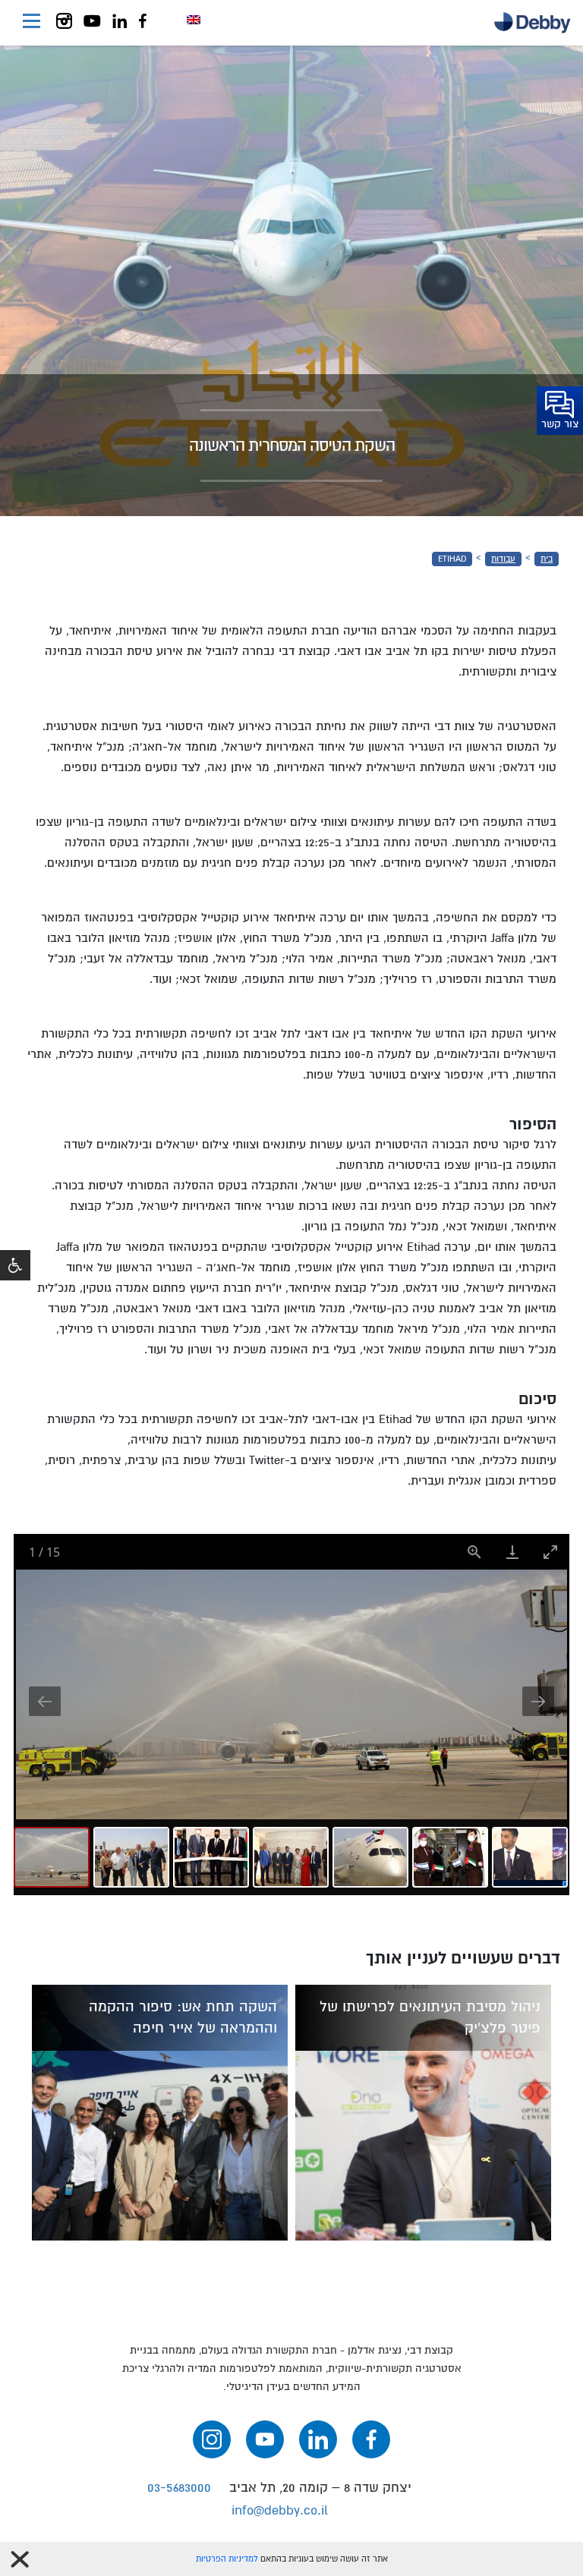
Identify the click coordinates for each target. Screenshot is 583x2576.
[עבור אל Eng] (194, 20)
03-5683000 (179, 2488)
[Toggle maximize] (550, 1552)
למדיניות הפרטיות (227, 2559)
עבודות (503, 559)
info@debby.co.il (280, 2510)
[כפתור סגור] (20, 2559)
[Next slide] (538, 1701)
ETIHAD (452, 559)
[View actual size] (474, 1552)
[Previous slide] (45, 1701)
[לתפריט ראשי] (32, 23)
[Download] (512, 1552)
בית (547, 559)
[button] (15, 1265)
